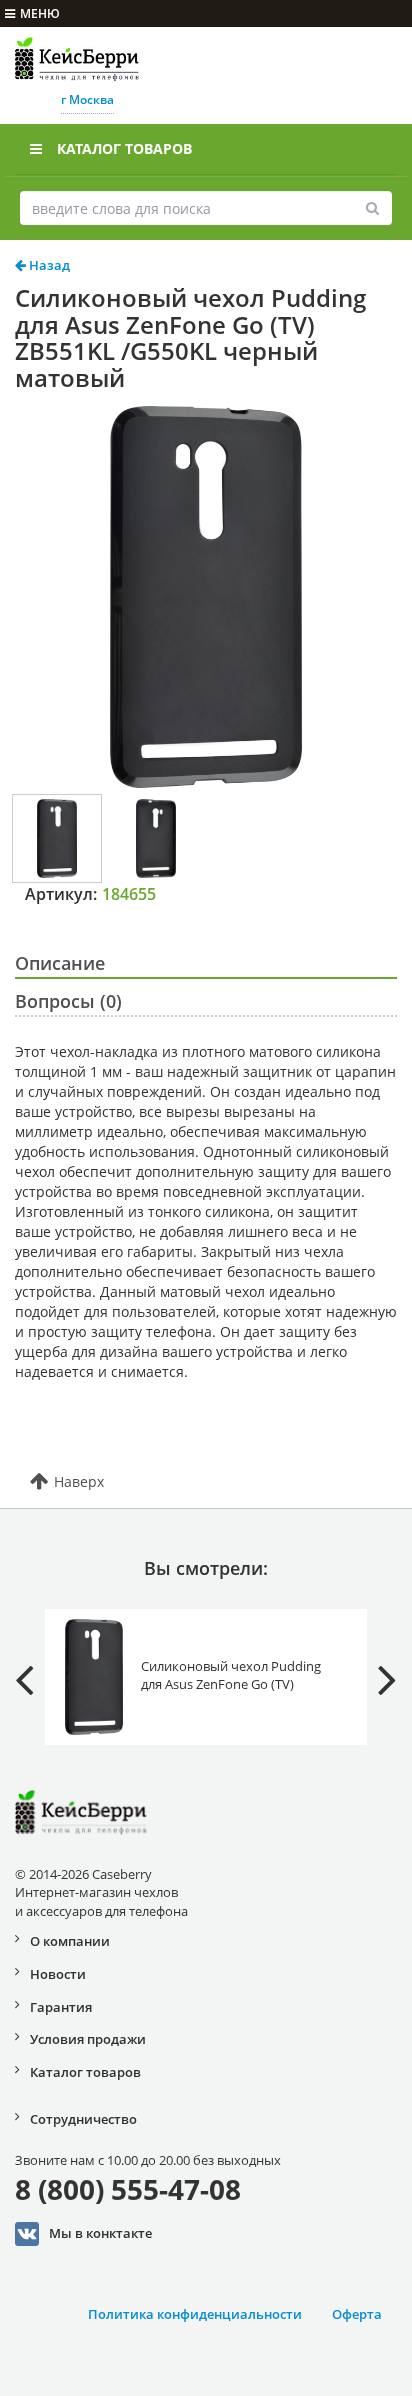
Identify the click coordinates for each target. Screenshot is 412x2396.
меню (40, 13)
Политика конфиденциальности (195, 2314)
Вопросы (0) (68, 1001)
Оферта (357, 2314)
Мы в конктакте (100, 2233)
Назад (48, 265)
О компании (70, 1941)
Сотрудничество (83, 2119)
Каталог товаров (124, 148)
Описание (60, 963)
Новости (58, 1974)
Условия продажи (88, 2039)
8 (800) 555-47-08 (128, 2189)
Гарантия (61, 2007)
